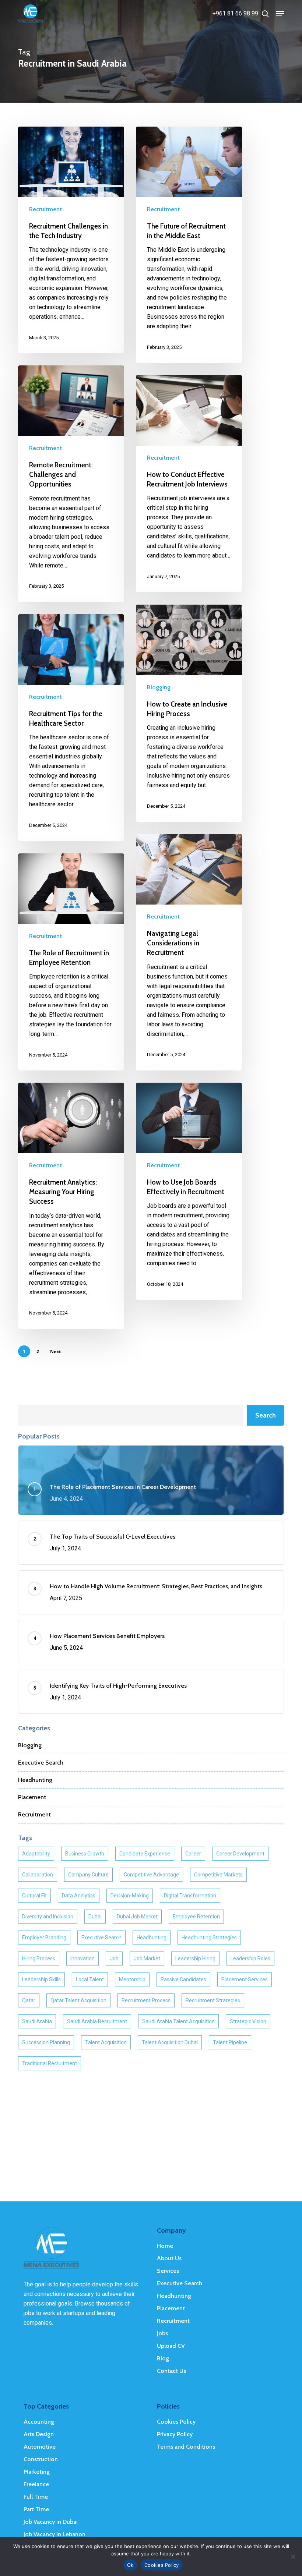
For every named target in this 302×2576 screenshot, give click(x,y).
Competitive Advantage (151, 1875)
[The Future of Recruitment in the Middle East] (189, 245)
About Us (169, 2258)
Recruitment (45, 209)
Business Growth (85, 1854)
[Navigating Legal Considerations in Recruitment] (189, 952)
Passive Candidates (183, 1979)
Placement (32, 1797)
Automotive (40, 2447)
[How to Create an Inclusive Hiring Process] (189, 713)
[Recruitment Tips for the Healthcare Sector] (71, 728)
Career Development (240, 1854)
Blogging (159, 687)
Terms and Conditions (186, 2447)
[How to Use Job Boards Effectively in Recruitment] (189, 1191)
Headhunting (35, 1780)
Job (114, 1958)
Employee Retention (196, 1917)
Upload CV (171, 2346)
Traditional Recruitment (50, 2063)
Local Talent (90, 1979)
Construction (41, 2459)
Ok (130, 2565)
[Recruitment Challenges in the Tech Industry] (71, 240)
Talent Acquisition (106, 2042)
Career (193, 1854)
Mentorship (132, 1979)
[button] (280, 14)
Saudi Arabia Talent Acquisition (178, 2021)
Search (266, 1415)
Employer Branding (44, 1938)
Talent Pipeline (230, 2042)
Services (168, 2271)
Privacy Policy (175, 2434)
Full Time (36, 2497)
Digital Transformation (190, 1896)
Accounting (39, 2422)
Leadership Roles (250, 1958)
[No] (293, 2556)
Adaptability (36, 1854)
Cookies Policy (176, 2422)
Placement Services (245, 1979)
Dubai (95, 1917)
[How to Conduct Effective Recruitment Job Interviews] (189, 484)
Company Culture (88, 1875)
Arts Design (39, 2434)
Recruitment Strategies (213, 2000)
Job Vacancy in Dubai (51, 2522)
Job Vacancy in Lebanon (55, 2534)
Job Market (147, 1958)
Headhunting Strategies (209, 1938)
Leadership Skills (41, 1979)
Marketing (37, 2472)
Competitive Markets (218, 1875)
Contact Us (171, 2371)
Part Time (36, 2509)
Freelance (36, 2484)
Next (55, 1351)
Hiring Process (39, 1958)
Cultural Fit (34, 1896)
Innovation (82, 1958)
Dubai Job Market (137, 1917)
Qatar (29, 2000)
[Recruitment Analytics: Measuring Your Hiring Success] (71, 1206)
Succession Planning (46, 2042)
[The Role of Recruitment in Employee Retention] (71, 962)
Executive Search (41, 1763)
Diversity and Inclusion (48, 1917)
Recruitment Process (146, 2000)
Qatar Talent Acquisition (78, 2000)
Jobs (162, 2333)
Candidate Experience (145, 1854)
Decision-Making (130, 1896)
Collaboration (38, 1875)
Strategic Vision (248, 2021)
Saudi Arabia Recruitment (97, 2021)
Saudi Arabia (37, 2021)
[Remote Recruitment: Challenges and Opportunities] (71, 484)
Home (165, 2246)
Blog (163, 2358)
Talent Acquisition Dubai (170, 2042)
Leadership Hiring (195, 1958)
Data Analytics (79, 1896)
